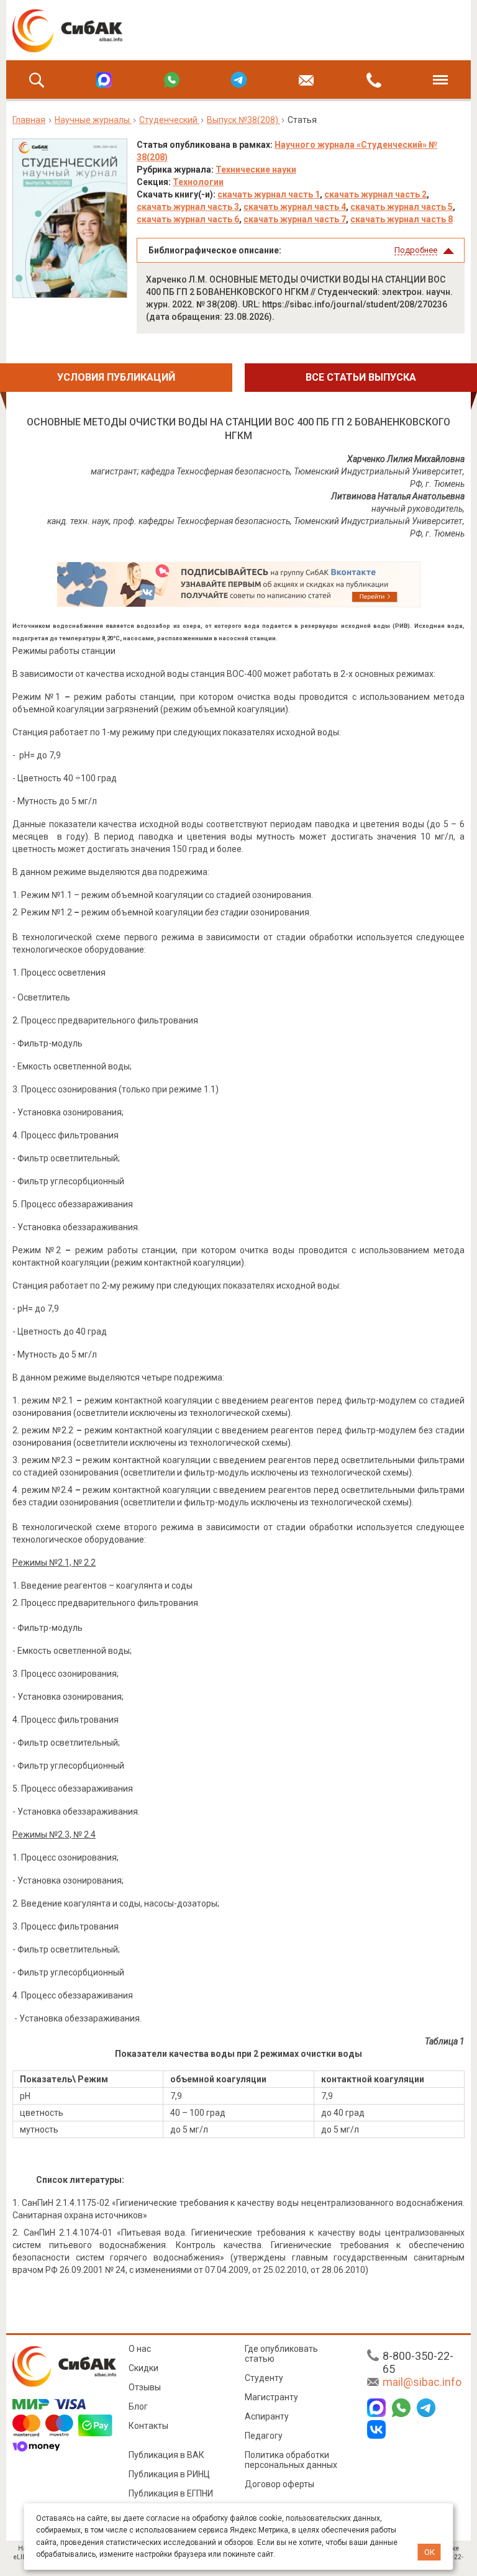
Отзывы (145, 2387)
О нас (140, 2349)
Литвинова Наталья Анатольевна (398, 496)
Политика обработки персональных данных (291, 2460)
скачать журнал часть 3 (188, 207)
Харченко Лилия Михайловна (406, 459)
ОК (429, 2552)
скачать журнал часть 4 (295, 207)
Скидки (143, 2368)
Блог (138, 2406)
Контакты (148, 2426)
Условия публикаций (116, 377)
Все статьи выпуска (361, 377)
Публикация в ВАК (166, 2455)
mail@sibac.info (422, 2382)
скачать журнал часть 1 (269, 194)
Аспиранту (267, 2416)
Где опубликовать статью (281, 2354)
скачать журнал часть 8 (402, 219)
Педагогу (264, 2436)
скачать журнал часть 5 (402, 207)
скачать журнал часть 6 (188, 219)
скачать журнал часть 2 (375, 194)
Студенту (264, 2378)
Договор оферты (279, 2484)
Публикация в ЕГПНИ (171, 2493)
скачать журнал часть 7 (295, 219)
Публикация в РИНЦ (169, 2474)
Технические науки (256, 170)
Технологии (198, 182)
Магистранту (271, 2397)
